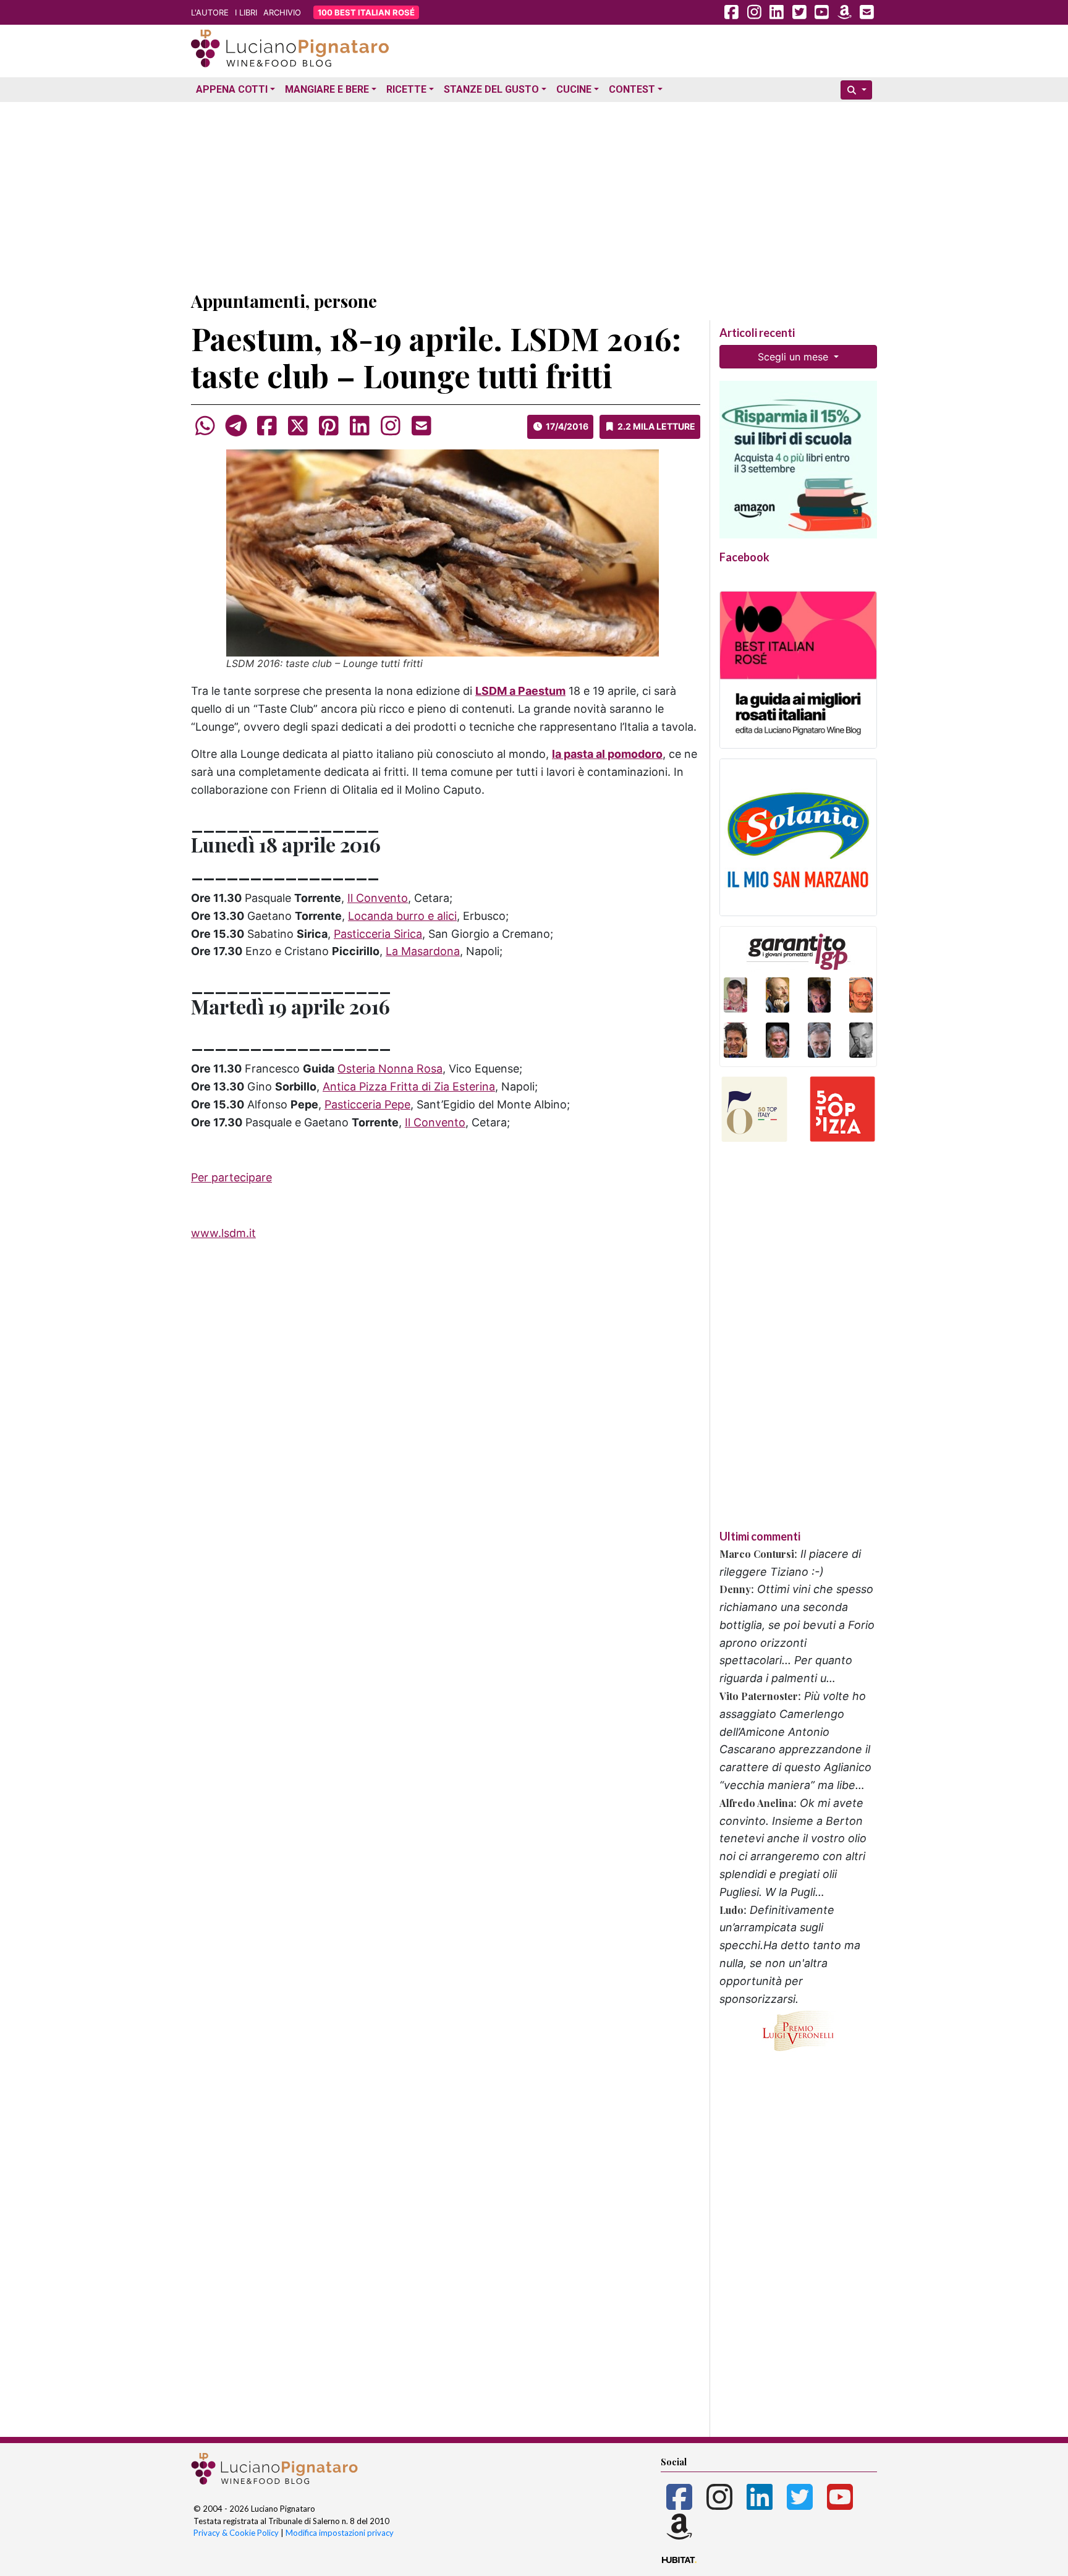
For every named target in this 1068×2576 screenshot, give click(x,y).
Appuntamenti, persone (284, 301)
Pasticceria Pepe (367, 1104)
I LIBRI (246, 12)
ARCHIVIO (282, 12)
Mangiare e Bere (327, 89)
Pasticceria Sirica (378, 934)
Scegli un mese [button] (795, 357)
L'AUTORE (210, 12)
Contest (632, 89)
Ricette (406, 89)
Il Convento (378, 898)
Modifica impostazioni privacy (340, 2533)
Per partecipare (231, 1177)
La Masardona (423, 951)
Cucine (574, 89)
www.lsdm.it (223, 1233)
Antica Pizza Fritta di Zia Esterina (409, 1086)
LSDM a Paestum (520, 691)
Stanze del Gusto (491, 89)
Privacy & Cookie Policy (236, 2533)
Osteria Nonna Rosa (390, 1069)
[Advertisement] (534, 193)
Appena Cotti (232, 89)
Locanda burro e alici (402, 916)
